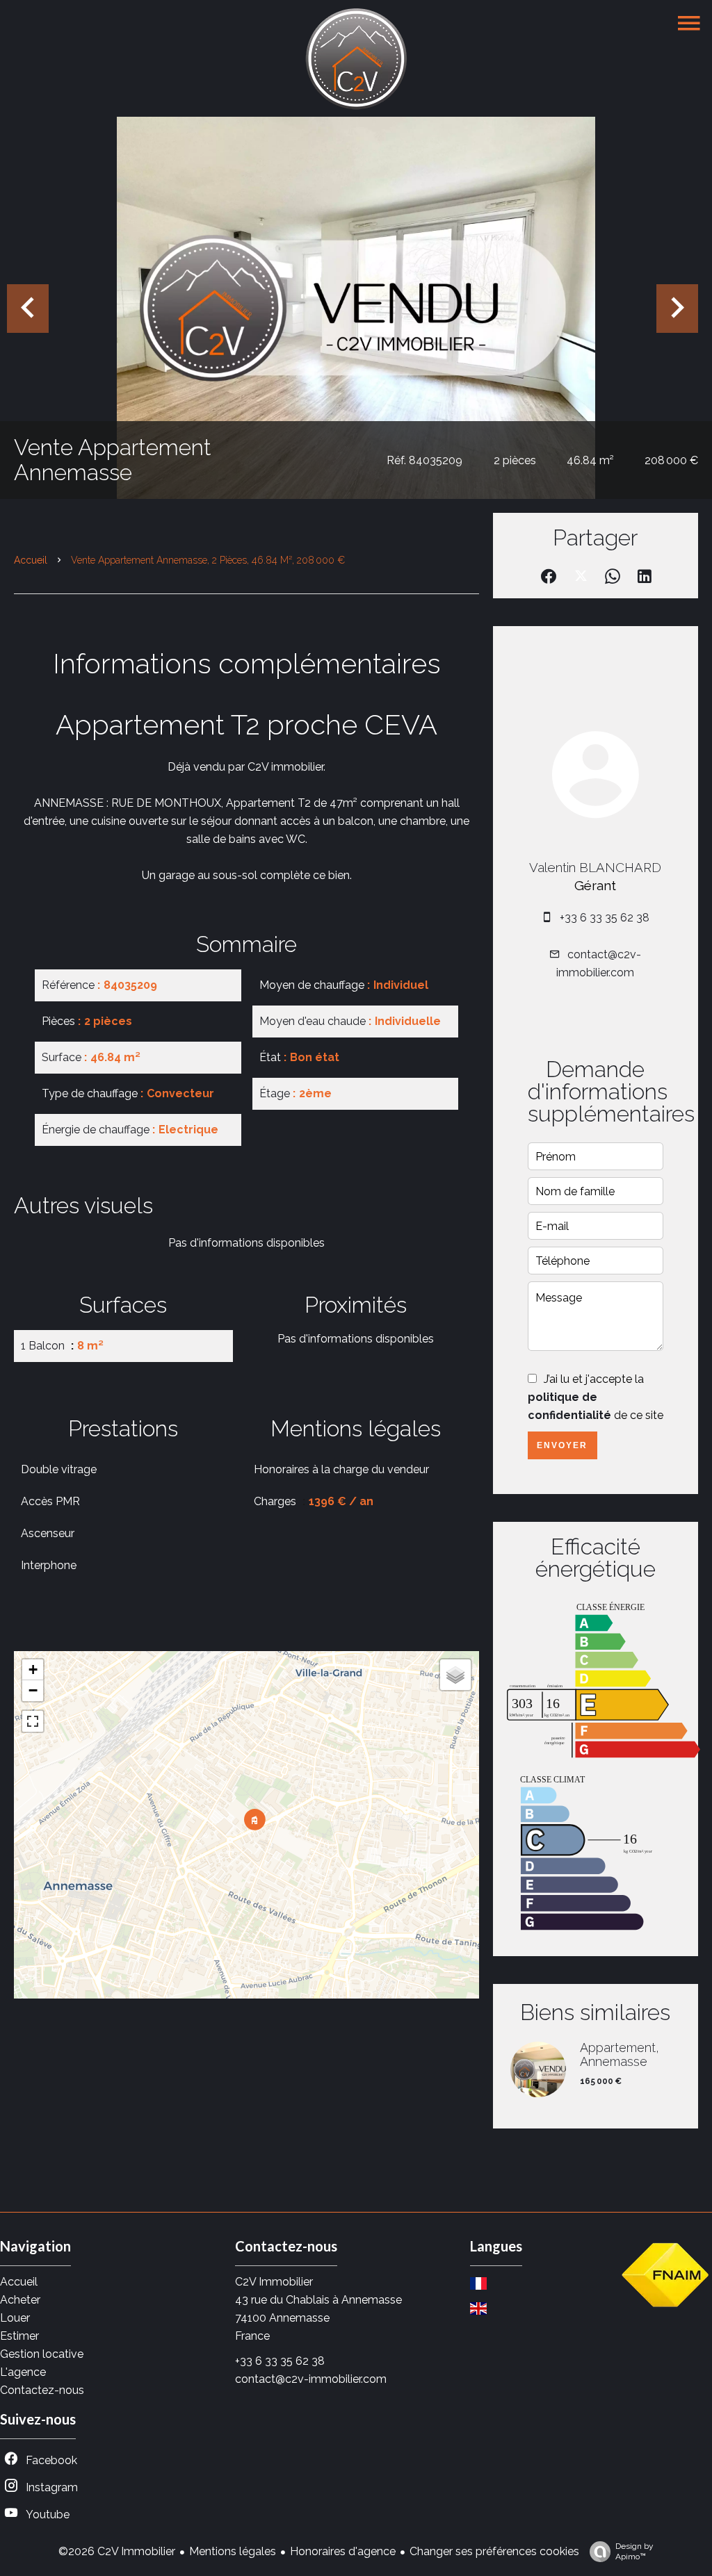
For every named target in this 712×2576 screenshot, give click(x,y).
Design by (634, 2551)
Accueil (31, 560)
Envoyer (562, 1445)
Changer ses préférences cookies (494, 2551)
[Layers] (455, 1675)
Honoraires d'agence (343, 2551)
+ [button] (33, 1670)
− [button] (33, 1690)
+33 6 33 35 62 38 (605, 918)
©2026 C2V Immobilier (117, 2551)
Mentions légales (233, 2551)
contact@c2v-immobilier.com (311, 2379)
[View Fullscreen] (33, 1721)
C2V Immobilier (274, 2282)
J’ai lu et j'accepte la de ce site (596, 1397)
